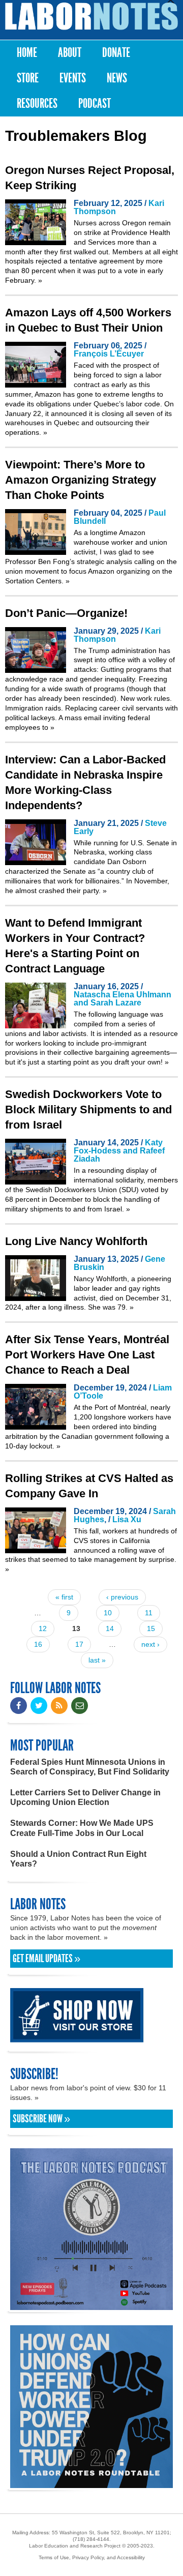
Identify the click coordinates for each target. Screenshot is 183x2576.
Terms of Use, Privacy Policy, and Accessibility (92, 2557)
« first (64, 1597)
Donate (116, 53)
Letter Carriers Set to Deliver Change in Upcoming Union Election (85, 1797)
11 (149, 1613)
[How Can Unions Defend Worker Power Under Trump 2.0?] (91, 2483)
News (117, 78)
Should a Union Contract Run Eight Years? (78, 1859)
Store (28, 78)
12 (43, 1628)
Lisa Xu (127, 1519)
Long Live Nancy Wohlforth (76, 1241)
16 (38, 1644)
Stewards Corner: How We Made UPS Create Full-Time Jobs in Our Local (82, 1828)
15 (151, 1628)
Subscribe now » (41, 2119)
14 (110, 1628)
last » (97, 1660)
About (70, 53)
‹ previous (122, 1597)
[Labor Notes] (91, 16)
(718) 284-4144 (91, 2539)
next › (150, 1644)
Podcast (95, 103)
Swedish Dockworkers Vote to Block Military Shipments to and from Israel (88, 1109)
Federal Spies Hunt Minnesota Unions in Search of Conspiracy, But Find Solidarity (90, 1767)
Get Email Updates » (47, 1959)
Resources (37, 103)
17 (79, 1644)
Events (73, 78)
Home (27, 53)
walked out (91, 252)
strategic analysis (104, 561)
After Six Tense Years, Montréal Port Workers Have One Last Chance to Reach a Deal (87, 1355)
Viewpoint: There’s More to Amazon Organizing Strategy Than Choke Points (81, 480)
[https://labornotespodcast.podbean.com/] (91, 2305)
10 (108, 1613)
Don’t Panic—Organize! (66, 613)
